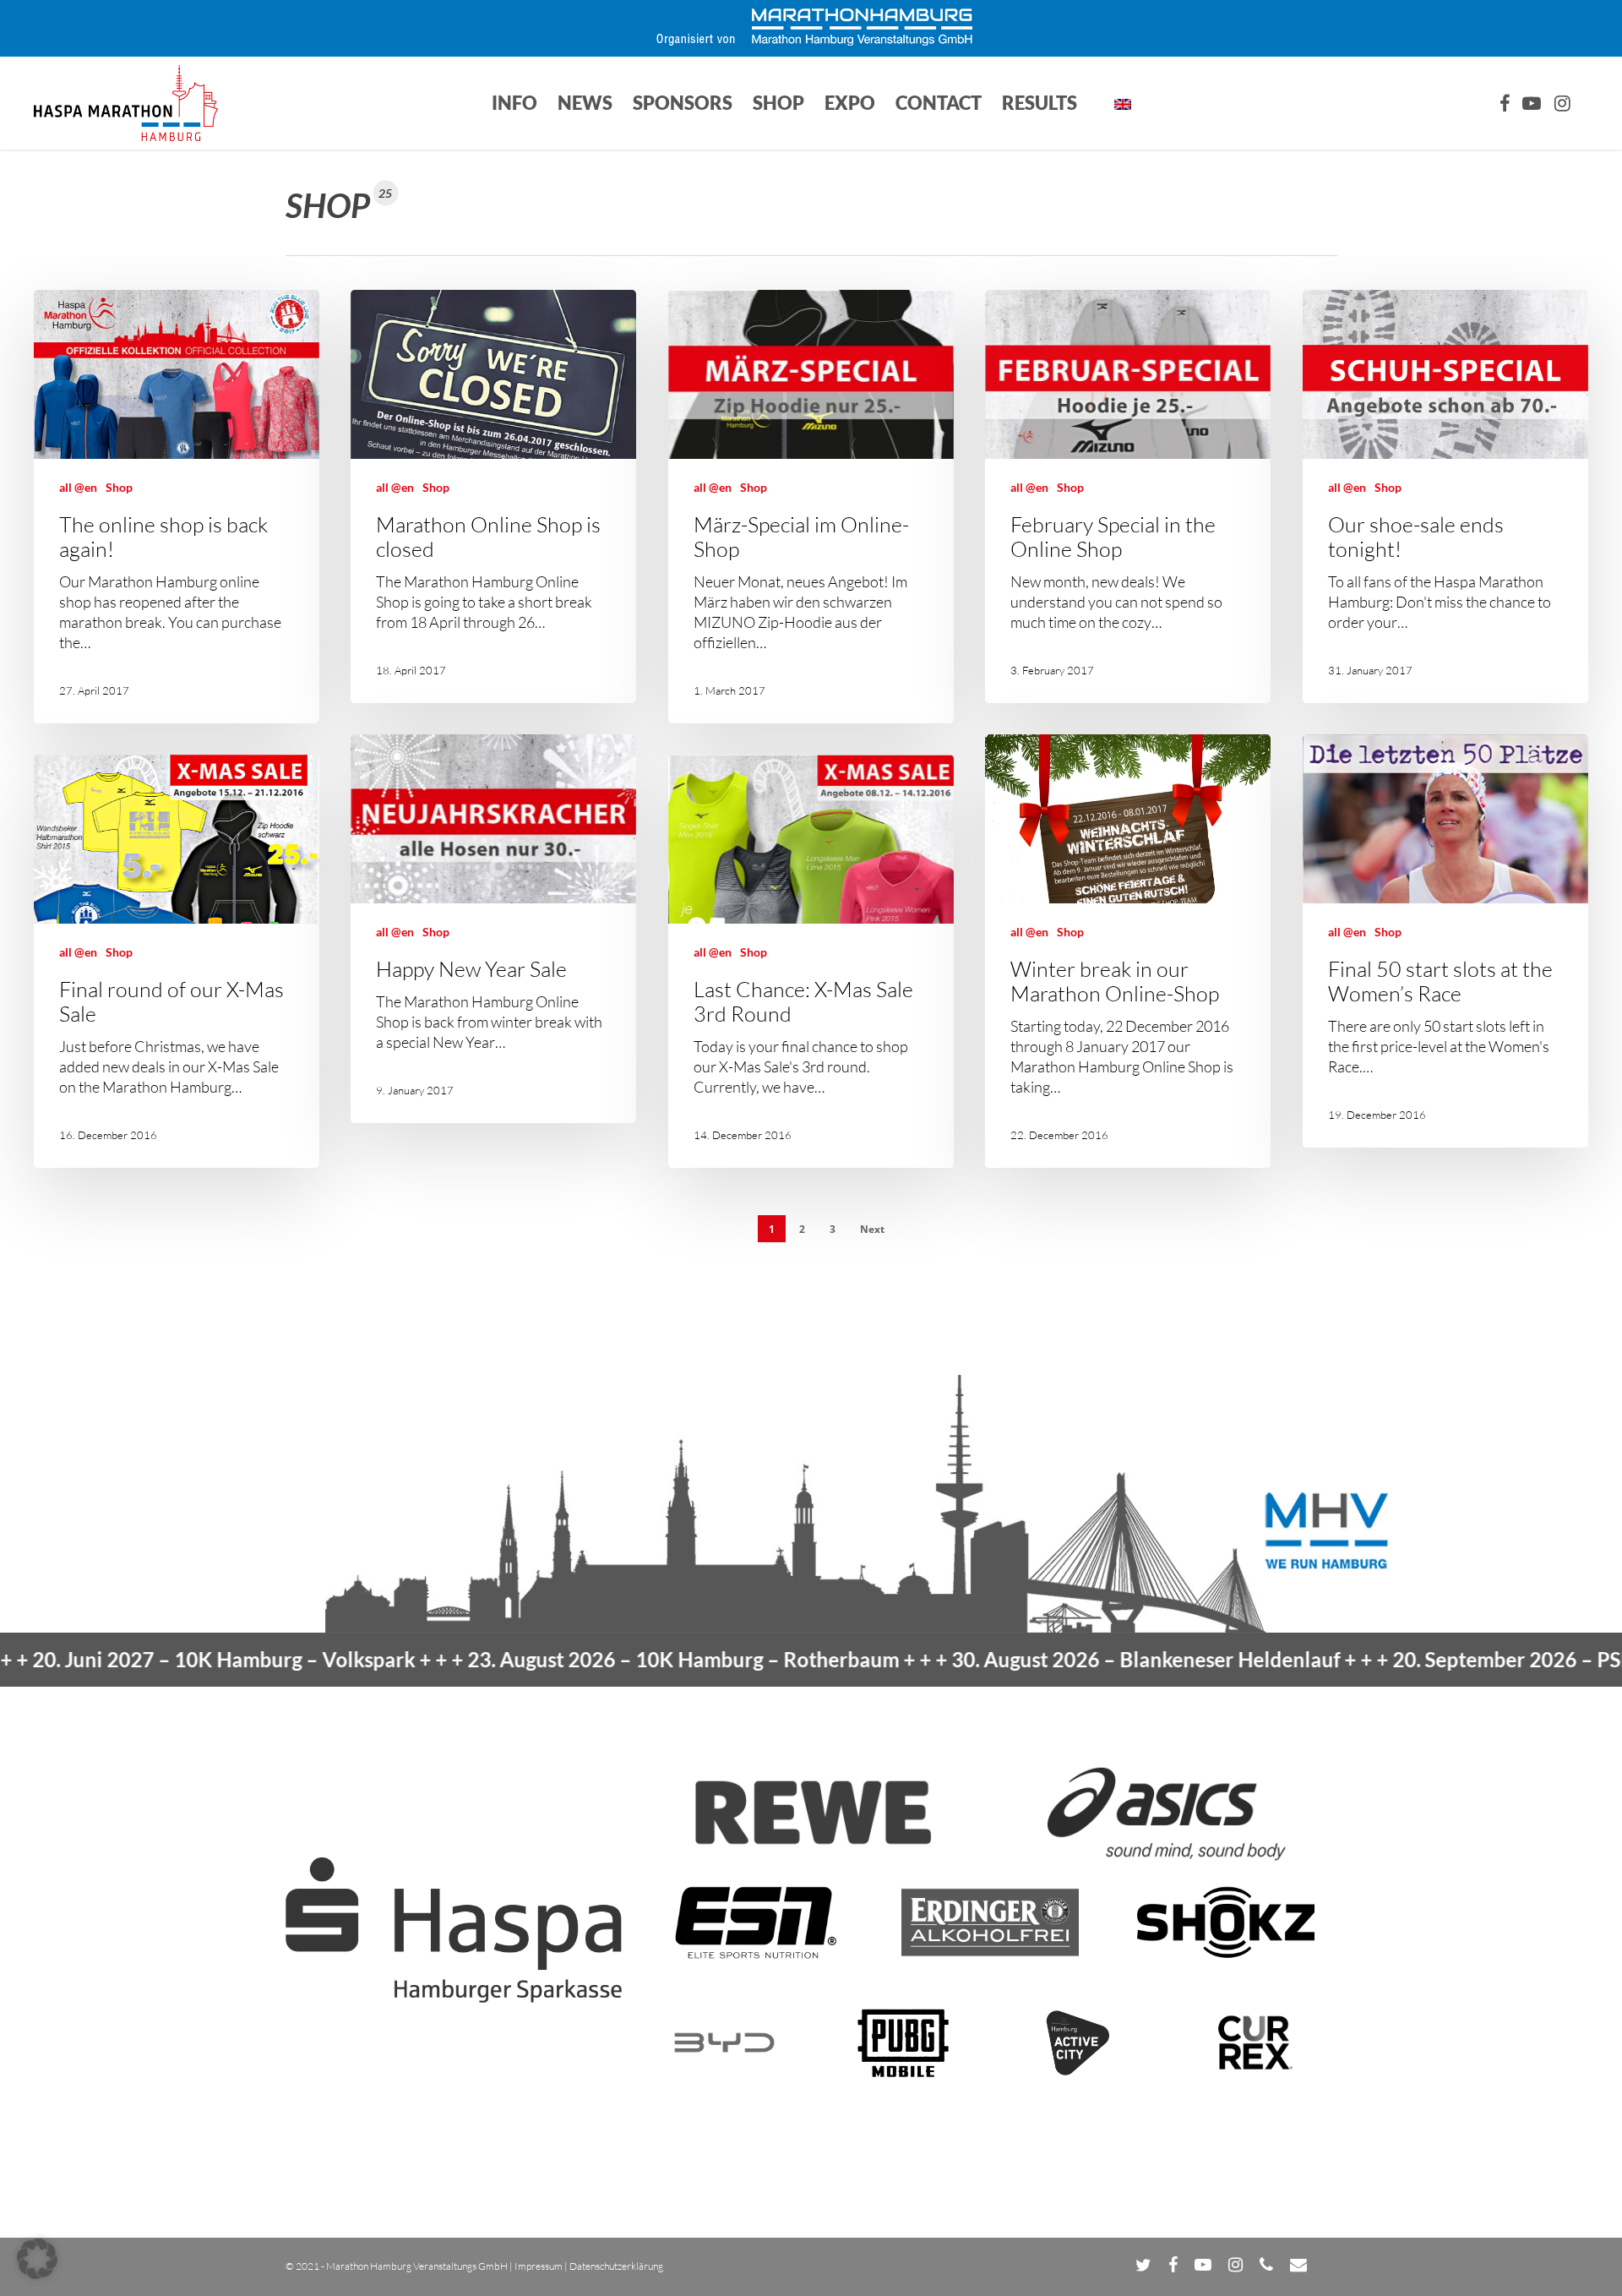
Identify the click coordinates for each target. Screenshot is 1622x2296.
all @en (78, 487)
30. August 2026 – (1013, 1659)
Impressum (539, 2266)
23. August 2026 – (550, 1659)
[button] (37, 2259)
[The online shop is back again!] (177, 507)
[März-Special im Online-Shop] (811, 507)
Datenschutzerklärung (616, 2266)
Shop (119, 487)
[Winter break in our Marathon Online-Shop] (1128, 951)
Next (872, 1229)
